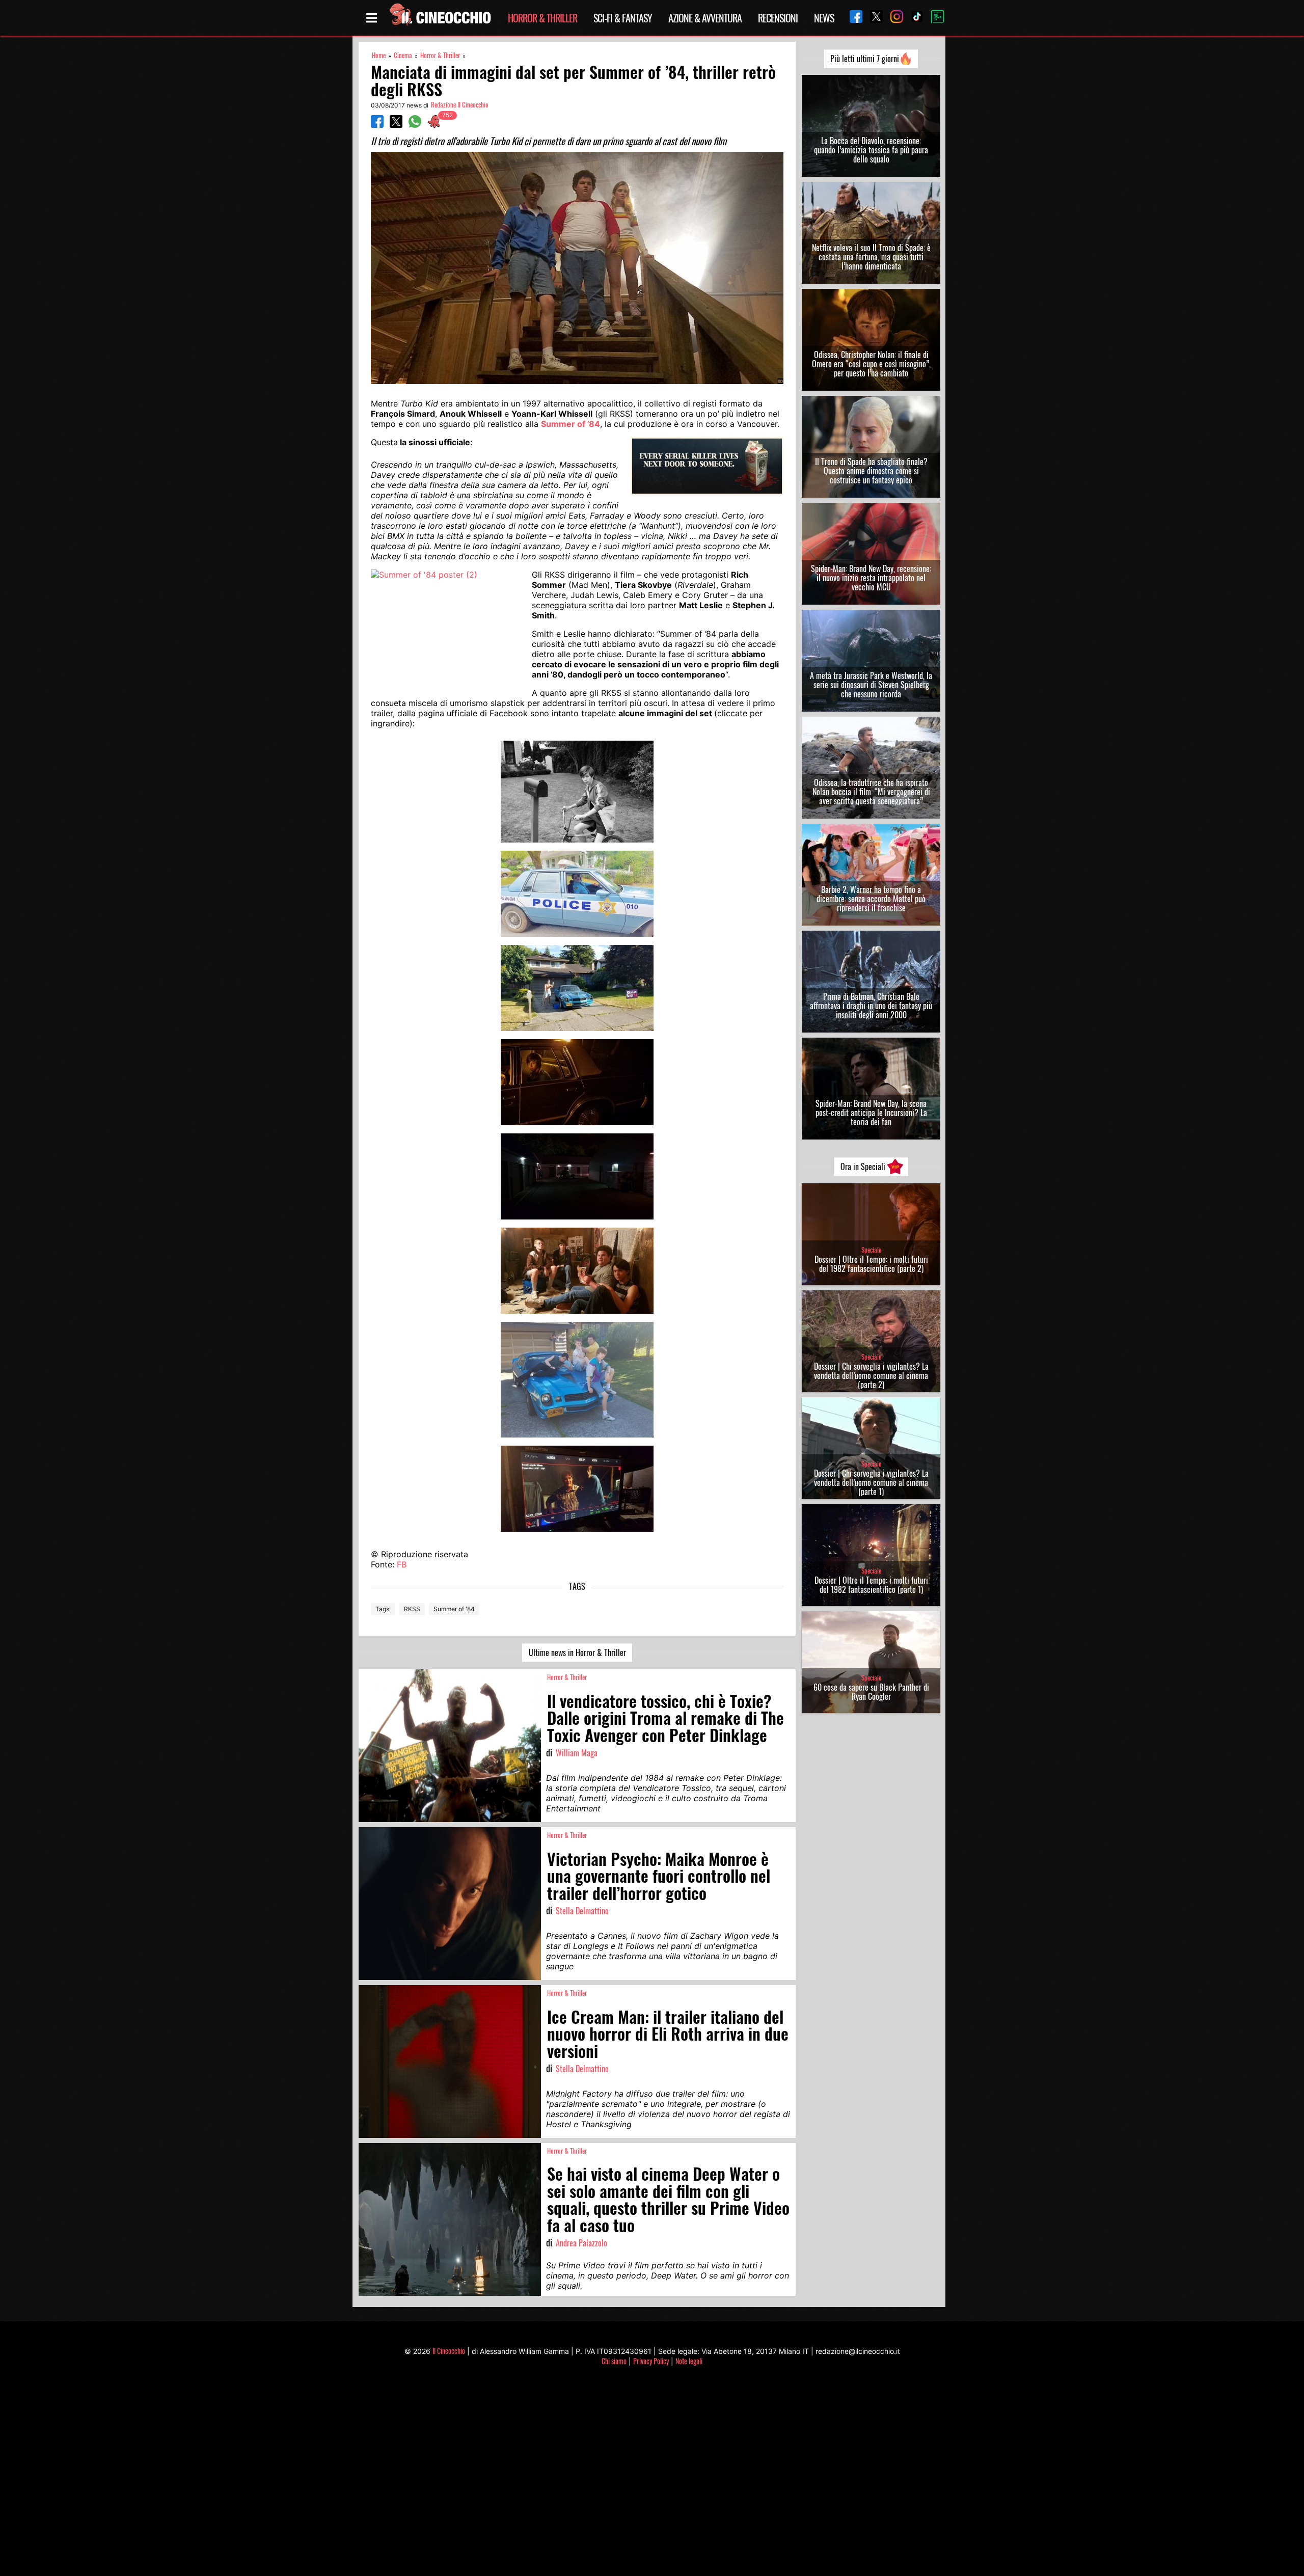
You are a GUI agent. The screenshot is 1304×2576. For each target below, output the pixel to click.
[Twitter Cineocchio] (873, 18)
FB (402, 1564)
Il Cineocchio (449, 2351)
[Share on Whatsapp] (415, 125)
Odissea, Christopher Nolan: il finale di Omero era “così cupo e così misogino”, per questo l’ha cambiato (871, 364)
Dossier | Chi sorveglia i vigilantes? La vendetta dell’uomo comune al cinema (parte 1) (871, 1482)
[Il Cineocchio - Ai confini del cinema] (440, 18)
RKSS (412, 1609)
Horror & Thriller (542, 18)
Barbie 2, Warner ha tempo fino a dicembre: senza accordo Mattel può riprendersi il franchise (871, 899)
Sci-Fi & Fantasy (623, 18)
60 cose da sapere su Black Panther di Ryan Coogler (871, 1692)
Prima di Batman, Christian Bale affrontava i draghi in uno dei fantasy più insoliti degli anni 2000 (871, 1006)
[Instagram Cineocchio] (893, 18)
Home (379, 55)
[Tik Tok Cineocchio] (913, 18)
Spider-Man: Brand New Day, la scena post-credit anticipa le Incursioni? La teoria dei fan (871, 1113)
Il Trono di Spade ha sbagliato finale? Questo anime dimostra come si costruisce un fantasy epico (871, 471)
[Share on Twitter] (396, 125)
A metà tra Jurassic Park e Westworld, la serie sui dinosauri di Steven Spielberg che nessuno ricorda (871, 685)
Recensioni (778, 18)
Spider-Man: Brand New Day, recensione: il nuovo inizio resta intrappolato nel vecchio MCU (871, 578)
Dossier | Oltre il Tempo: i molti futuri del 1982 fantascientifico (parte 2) (871, 1264)
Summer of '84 (454, 1609)
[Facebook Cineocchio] (852, 18)
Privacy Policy (651, 2361)
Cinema (403, 55)
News (824, 18)
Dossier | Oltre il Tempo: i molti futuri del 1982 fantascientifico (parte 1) (871, 1585)
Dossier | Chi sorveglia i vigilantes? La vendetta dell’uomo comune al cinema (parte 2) (871, 1375)
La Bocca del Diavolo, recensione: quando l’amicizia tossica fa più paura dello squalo (871, 150)
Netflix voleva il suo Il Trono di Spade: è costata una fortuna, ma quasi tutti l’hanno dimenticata (871, 257)
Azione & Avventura (705, 18)
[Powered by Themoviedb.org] (934, 18)
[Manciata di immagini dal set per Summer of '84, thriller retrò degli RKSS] (577, 792)
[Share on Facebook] (377, 125)
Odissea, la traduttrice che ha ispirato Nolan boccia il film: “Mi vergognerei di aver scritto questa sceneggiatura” (871, 792)
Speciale (871, 1250)
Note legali (689, 2361)
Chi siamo (614, 2361)
